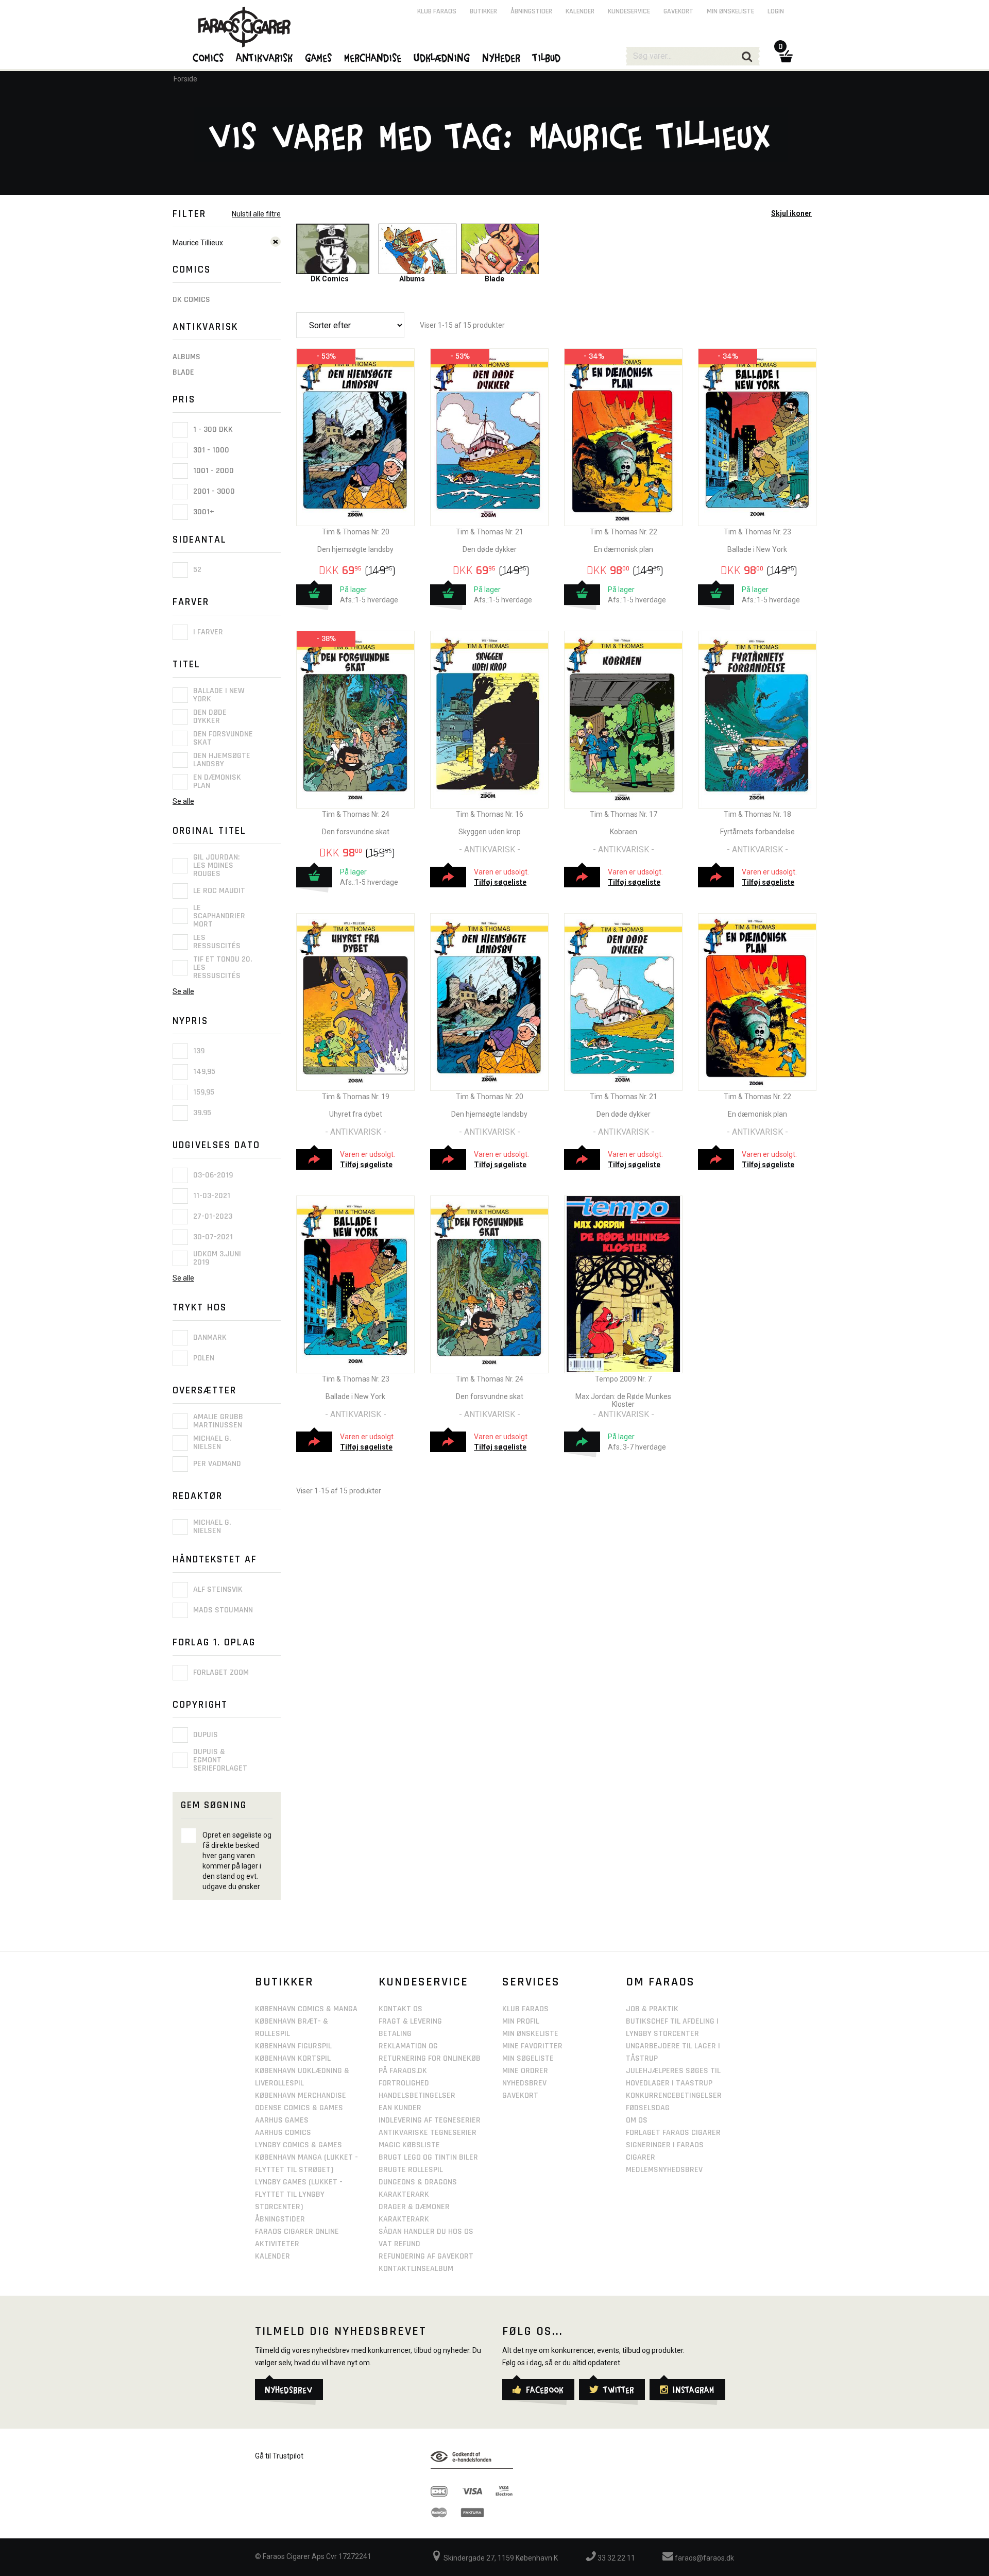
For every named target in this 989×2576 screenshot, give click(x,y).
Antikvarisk (265, 57)
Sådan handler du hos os (426, 2232)
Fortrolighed (404, 2083)
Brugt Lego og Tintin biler (428, 2157)
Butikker (483, 11)
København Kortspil (293, 2058)
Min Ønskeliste (530, 2034)
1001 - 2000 (212, 471)
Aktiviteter (277, 2244)
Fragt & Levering (410, 2021)
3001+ (203, 512)
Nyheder (502, 57)
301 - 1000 (210, 450)
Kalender (580, 11)
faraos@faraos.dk (704, 2558)
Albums (186, 357)
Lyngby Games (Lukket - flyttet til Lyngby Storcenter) (299, 2194)
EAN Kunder (400, 2108)
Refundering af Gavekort (426, 2256)
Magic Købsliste (409, 2145)
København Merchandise (301, 2095)
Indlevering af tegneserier (430, 2120)
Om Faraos (660, 1982)
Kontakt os (400, 2009)
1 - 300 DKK (212, 430)
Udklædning (442, 57)
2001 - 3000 (213, 491)
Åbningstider (531, 11)
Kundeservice (629, 11)
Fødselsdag (648, 2108)
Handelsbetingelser (417, 2095)
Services (531, 1982)
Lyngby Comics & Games (299, 2145)
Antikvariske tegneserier (428, 2133)
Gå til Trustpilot (279, 2456)
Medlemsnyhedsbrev (664, 2170)
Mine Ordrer (525, 2071)
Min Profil (521, 2021)
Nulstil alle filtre (256, 214)
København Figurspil (293, 2046)
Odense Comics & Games (299, 2108)
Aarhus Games (282, 2120)
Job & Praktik (652, 2009)
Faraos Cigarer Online (297, 2232)
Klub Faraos (437, 11)
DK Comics (191, 300)
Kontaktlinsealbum (416, 2269)
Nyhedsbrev (524, 2083)
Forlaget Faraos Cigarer (673, 2133)
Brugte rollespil (411, 2170)
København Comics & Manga (306, 2009)
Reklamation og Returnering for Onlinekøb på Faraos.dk (430, 2058)
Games (319, 57)
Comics (209, 57)
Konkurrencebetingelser (674, 2095)
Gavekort (678, 11)
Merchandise (373, 57)
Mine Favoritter (532, 2046)
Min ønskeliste (730, 11)
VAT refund (399, 2244)
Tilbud (547, 57)
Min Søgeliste (528, 2058)
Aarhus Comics (283, 2133)
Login (776, 11)
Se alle (183, 801)
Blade (183, 372)
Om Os (637, 2120)
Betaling (395, 2034)
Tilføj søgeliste (500, 882)
